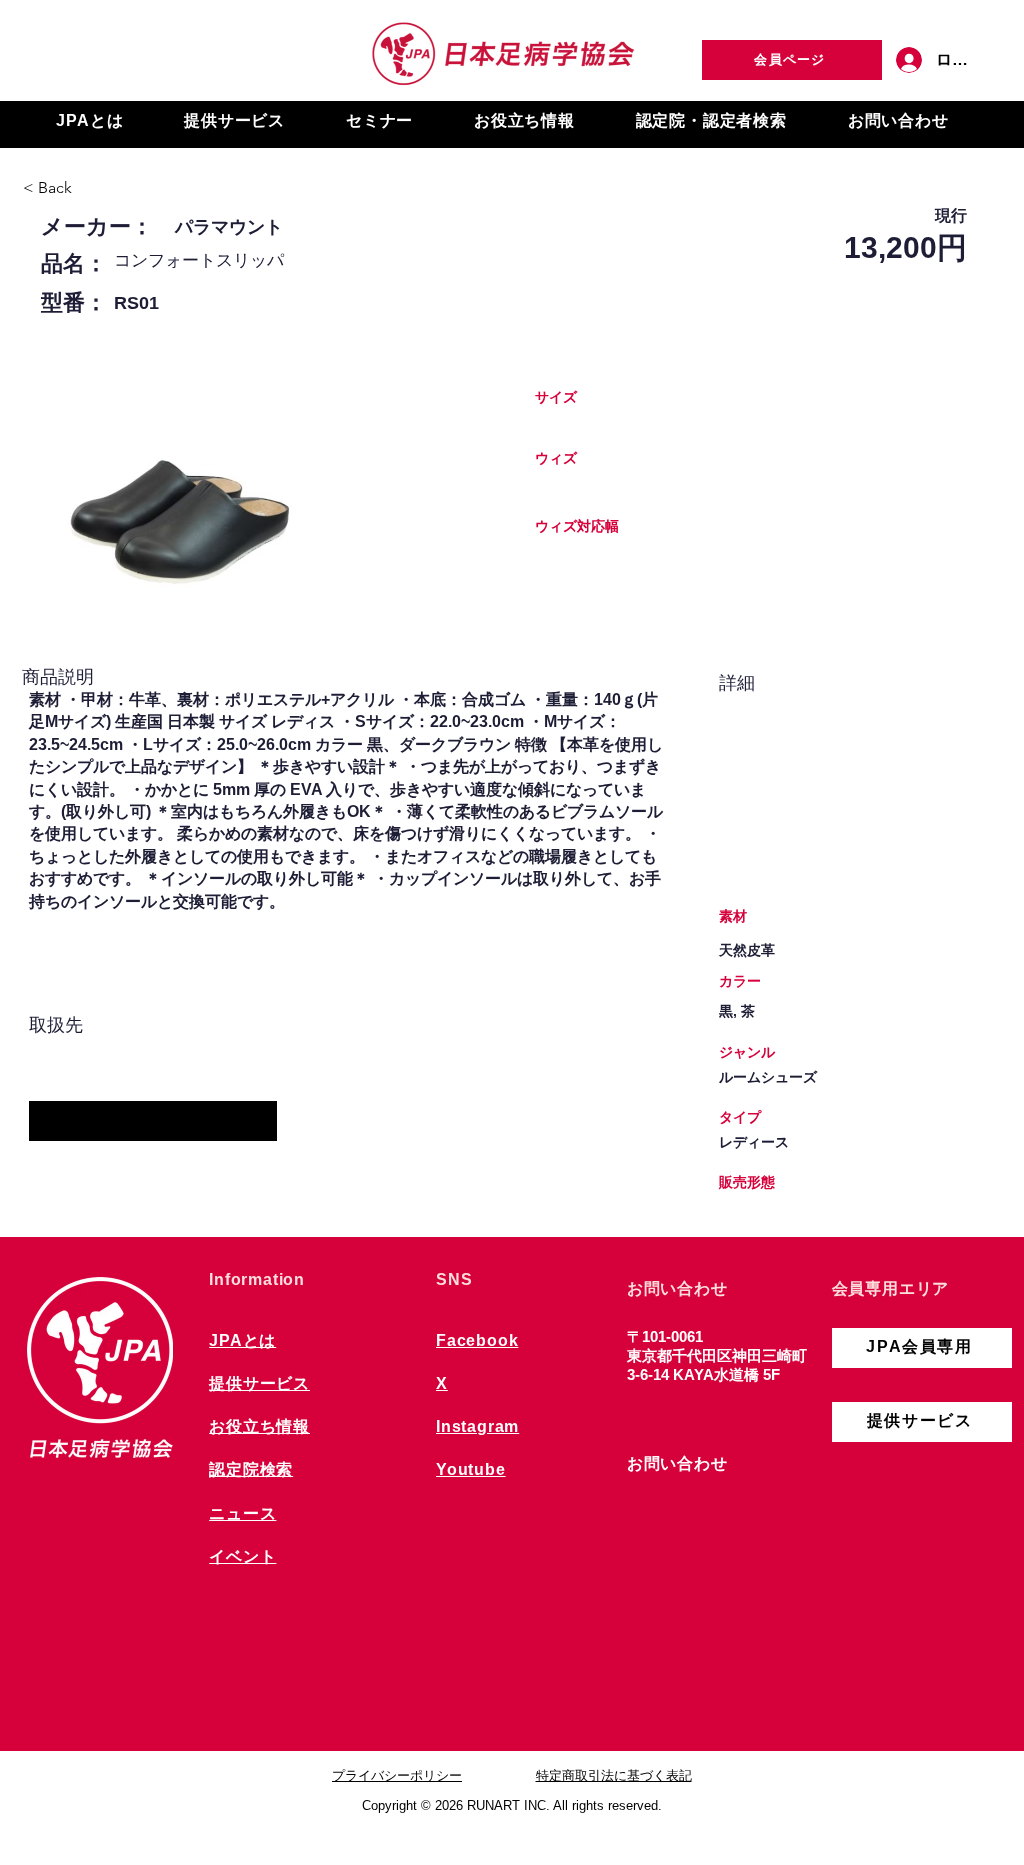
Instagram (477, 1426)
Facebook (477, 1340)
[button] (90, 121)
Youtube (471, 1469)
